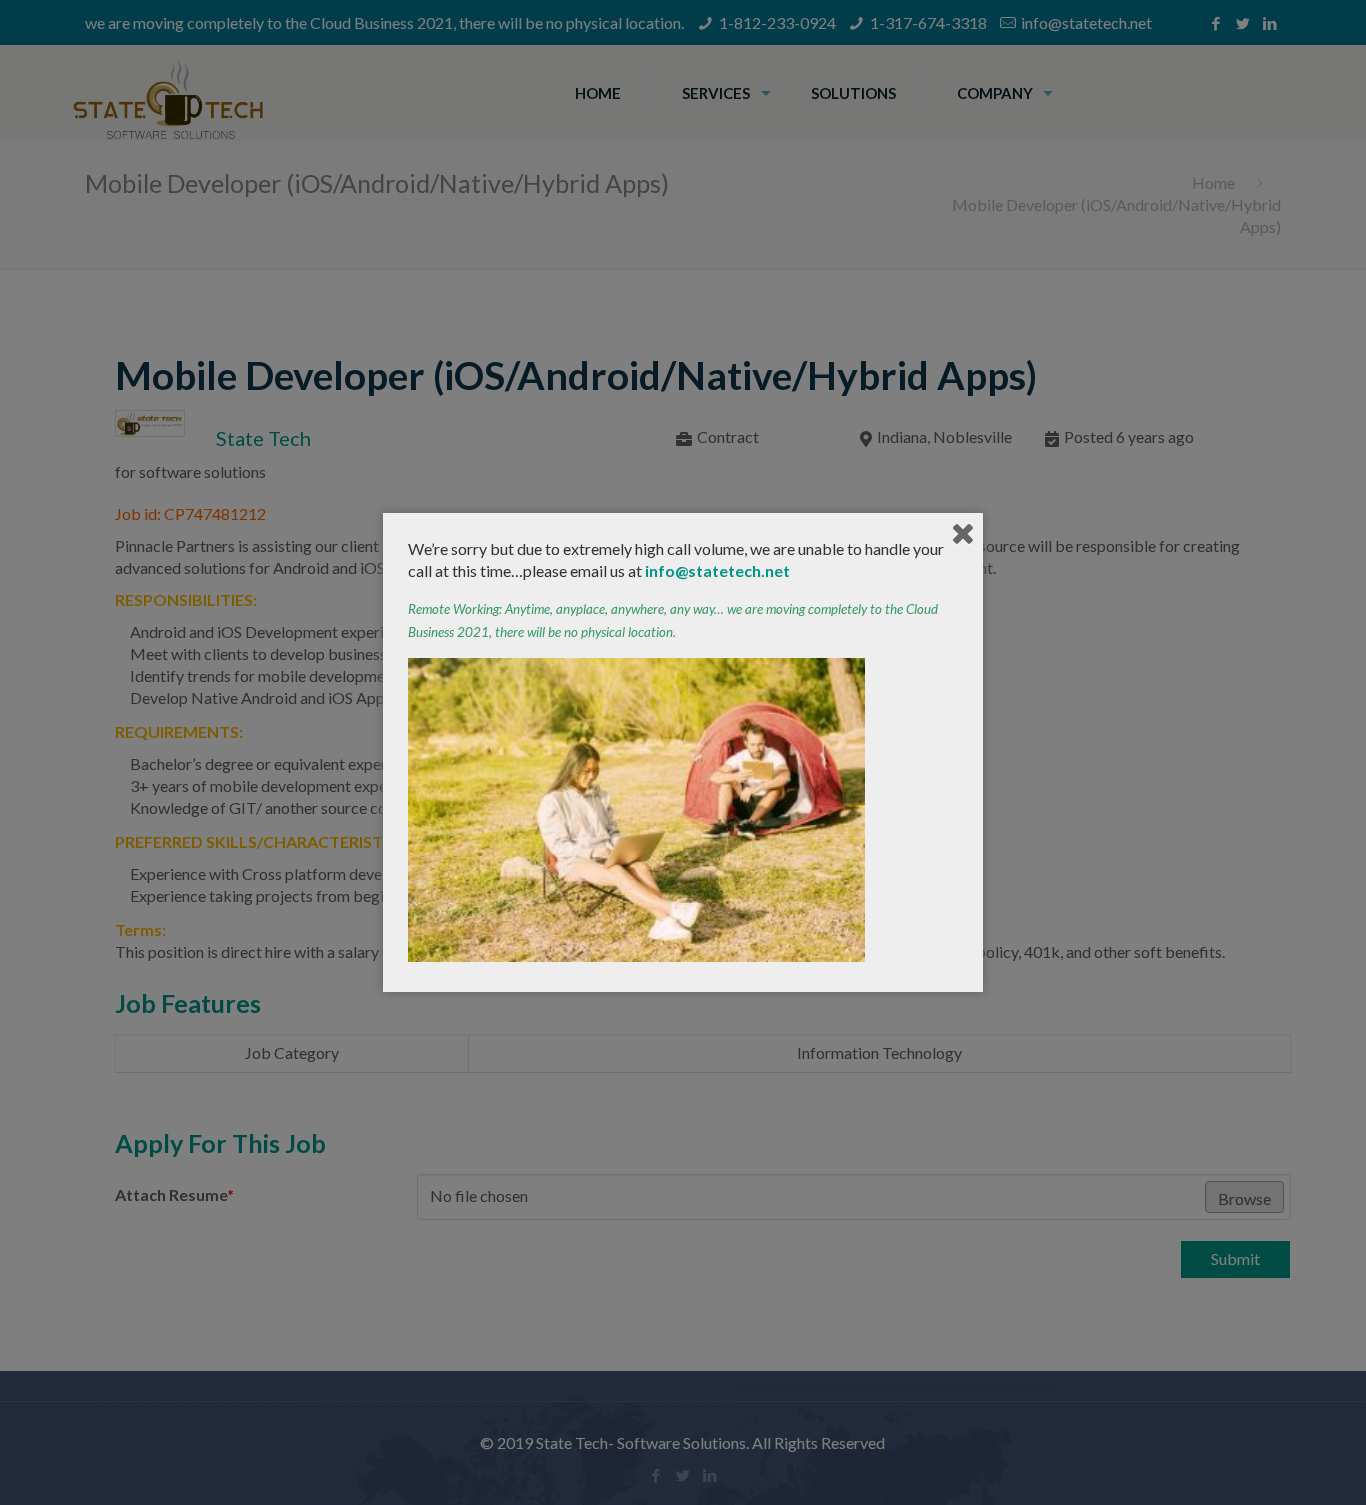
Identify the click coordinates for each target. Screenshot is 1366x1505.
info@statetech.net (717, 570)
